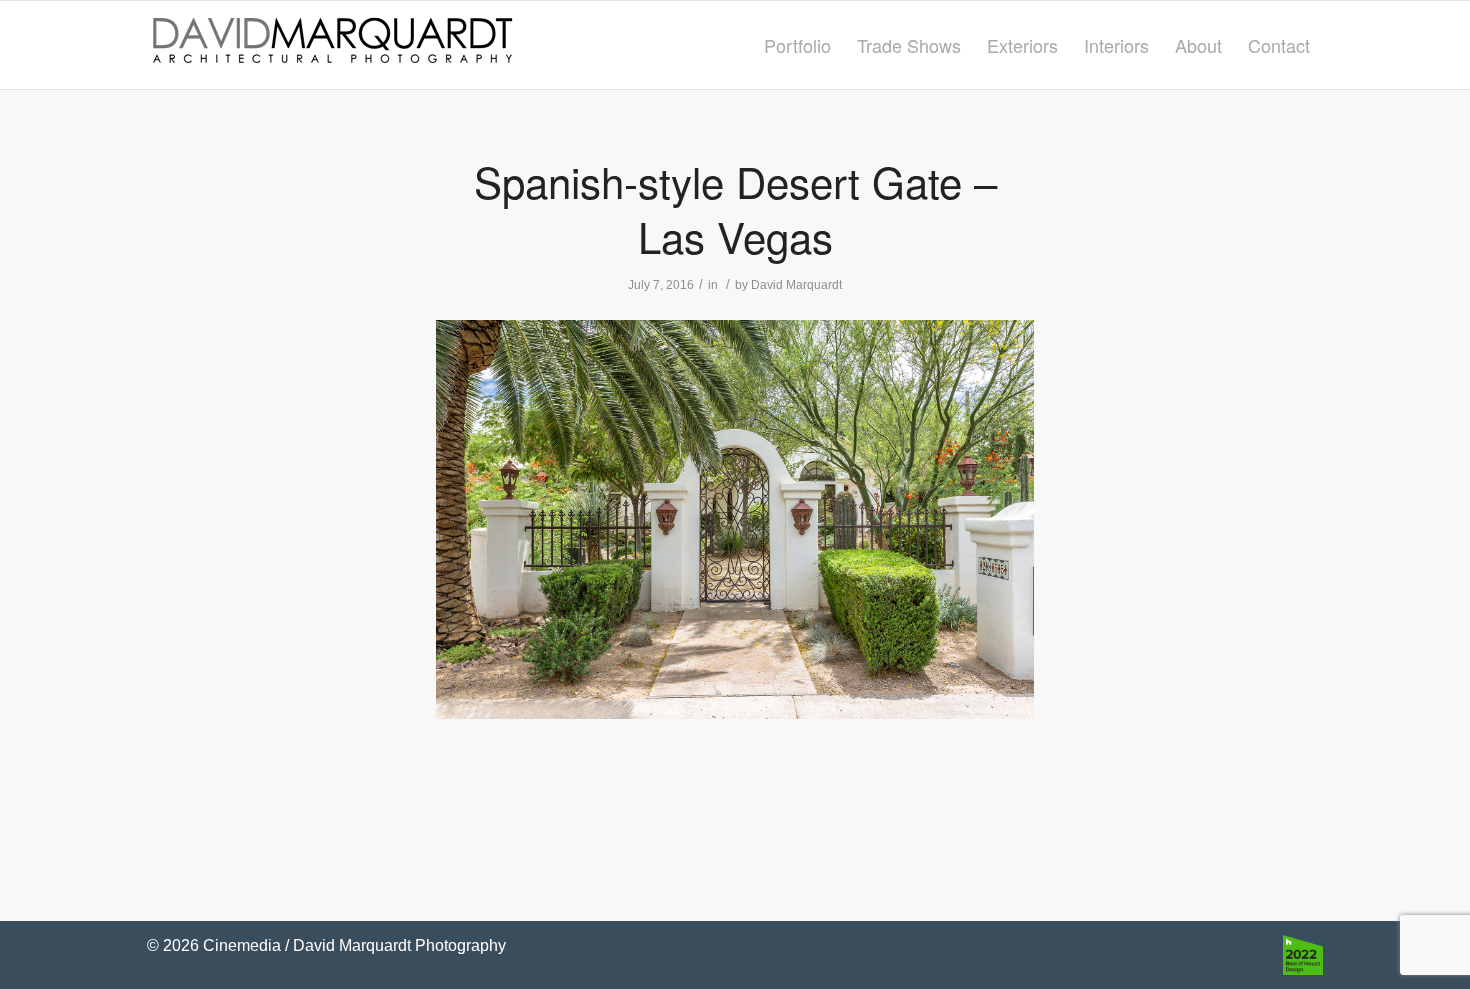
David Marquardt (796, 285)
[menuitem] (797, 45)
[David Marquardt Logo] (332, 45)
